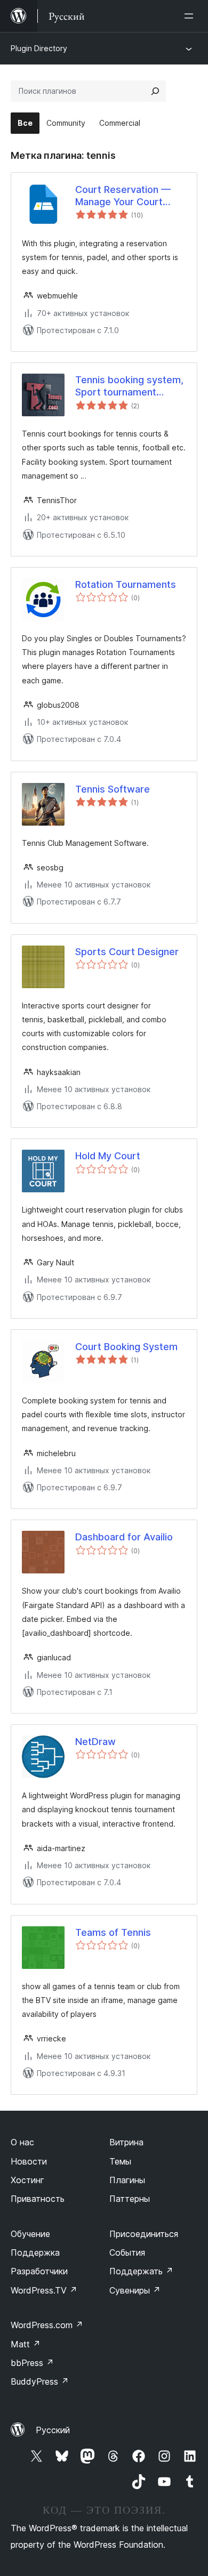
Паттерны (130, 2199)
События (127, 2252)
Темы (120, 2161)
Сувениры (135, 2290)
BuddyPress (40, 2381)
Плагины (127, 2180)
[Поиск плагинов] (155, 91)
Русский (53, 2430)
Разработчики (39, 2271)
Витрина (126, 2142)
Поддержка (35, 2252)
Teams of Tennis (113, 1932)
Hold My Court (108, 1156)
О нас (22, 2142)
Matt (26, 2344)
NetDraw (95, 1742)
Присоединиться (144, 2234)
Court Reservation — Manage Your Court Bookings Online (123, 196)
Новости (29, 2161)
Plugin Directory (39, 48)
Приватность (38, 2199)
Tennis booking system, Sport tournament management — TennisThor (129, 386)
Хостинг (27, 2180)
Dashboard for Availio (124, 1537)
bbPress (32, 2363)
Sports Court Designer (127, 952)
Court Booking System (126, 1347)
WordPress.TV (44, 2290)
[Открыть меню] (191, 16)
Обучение (30, 2234)
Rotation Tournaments (126, 584)
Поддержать (141, 2271)
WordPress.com (47, 2325)
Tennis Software (113, 789)
